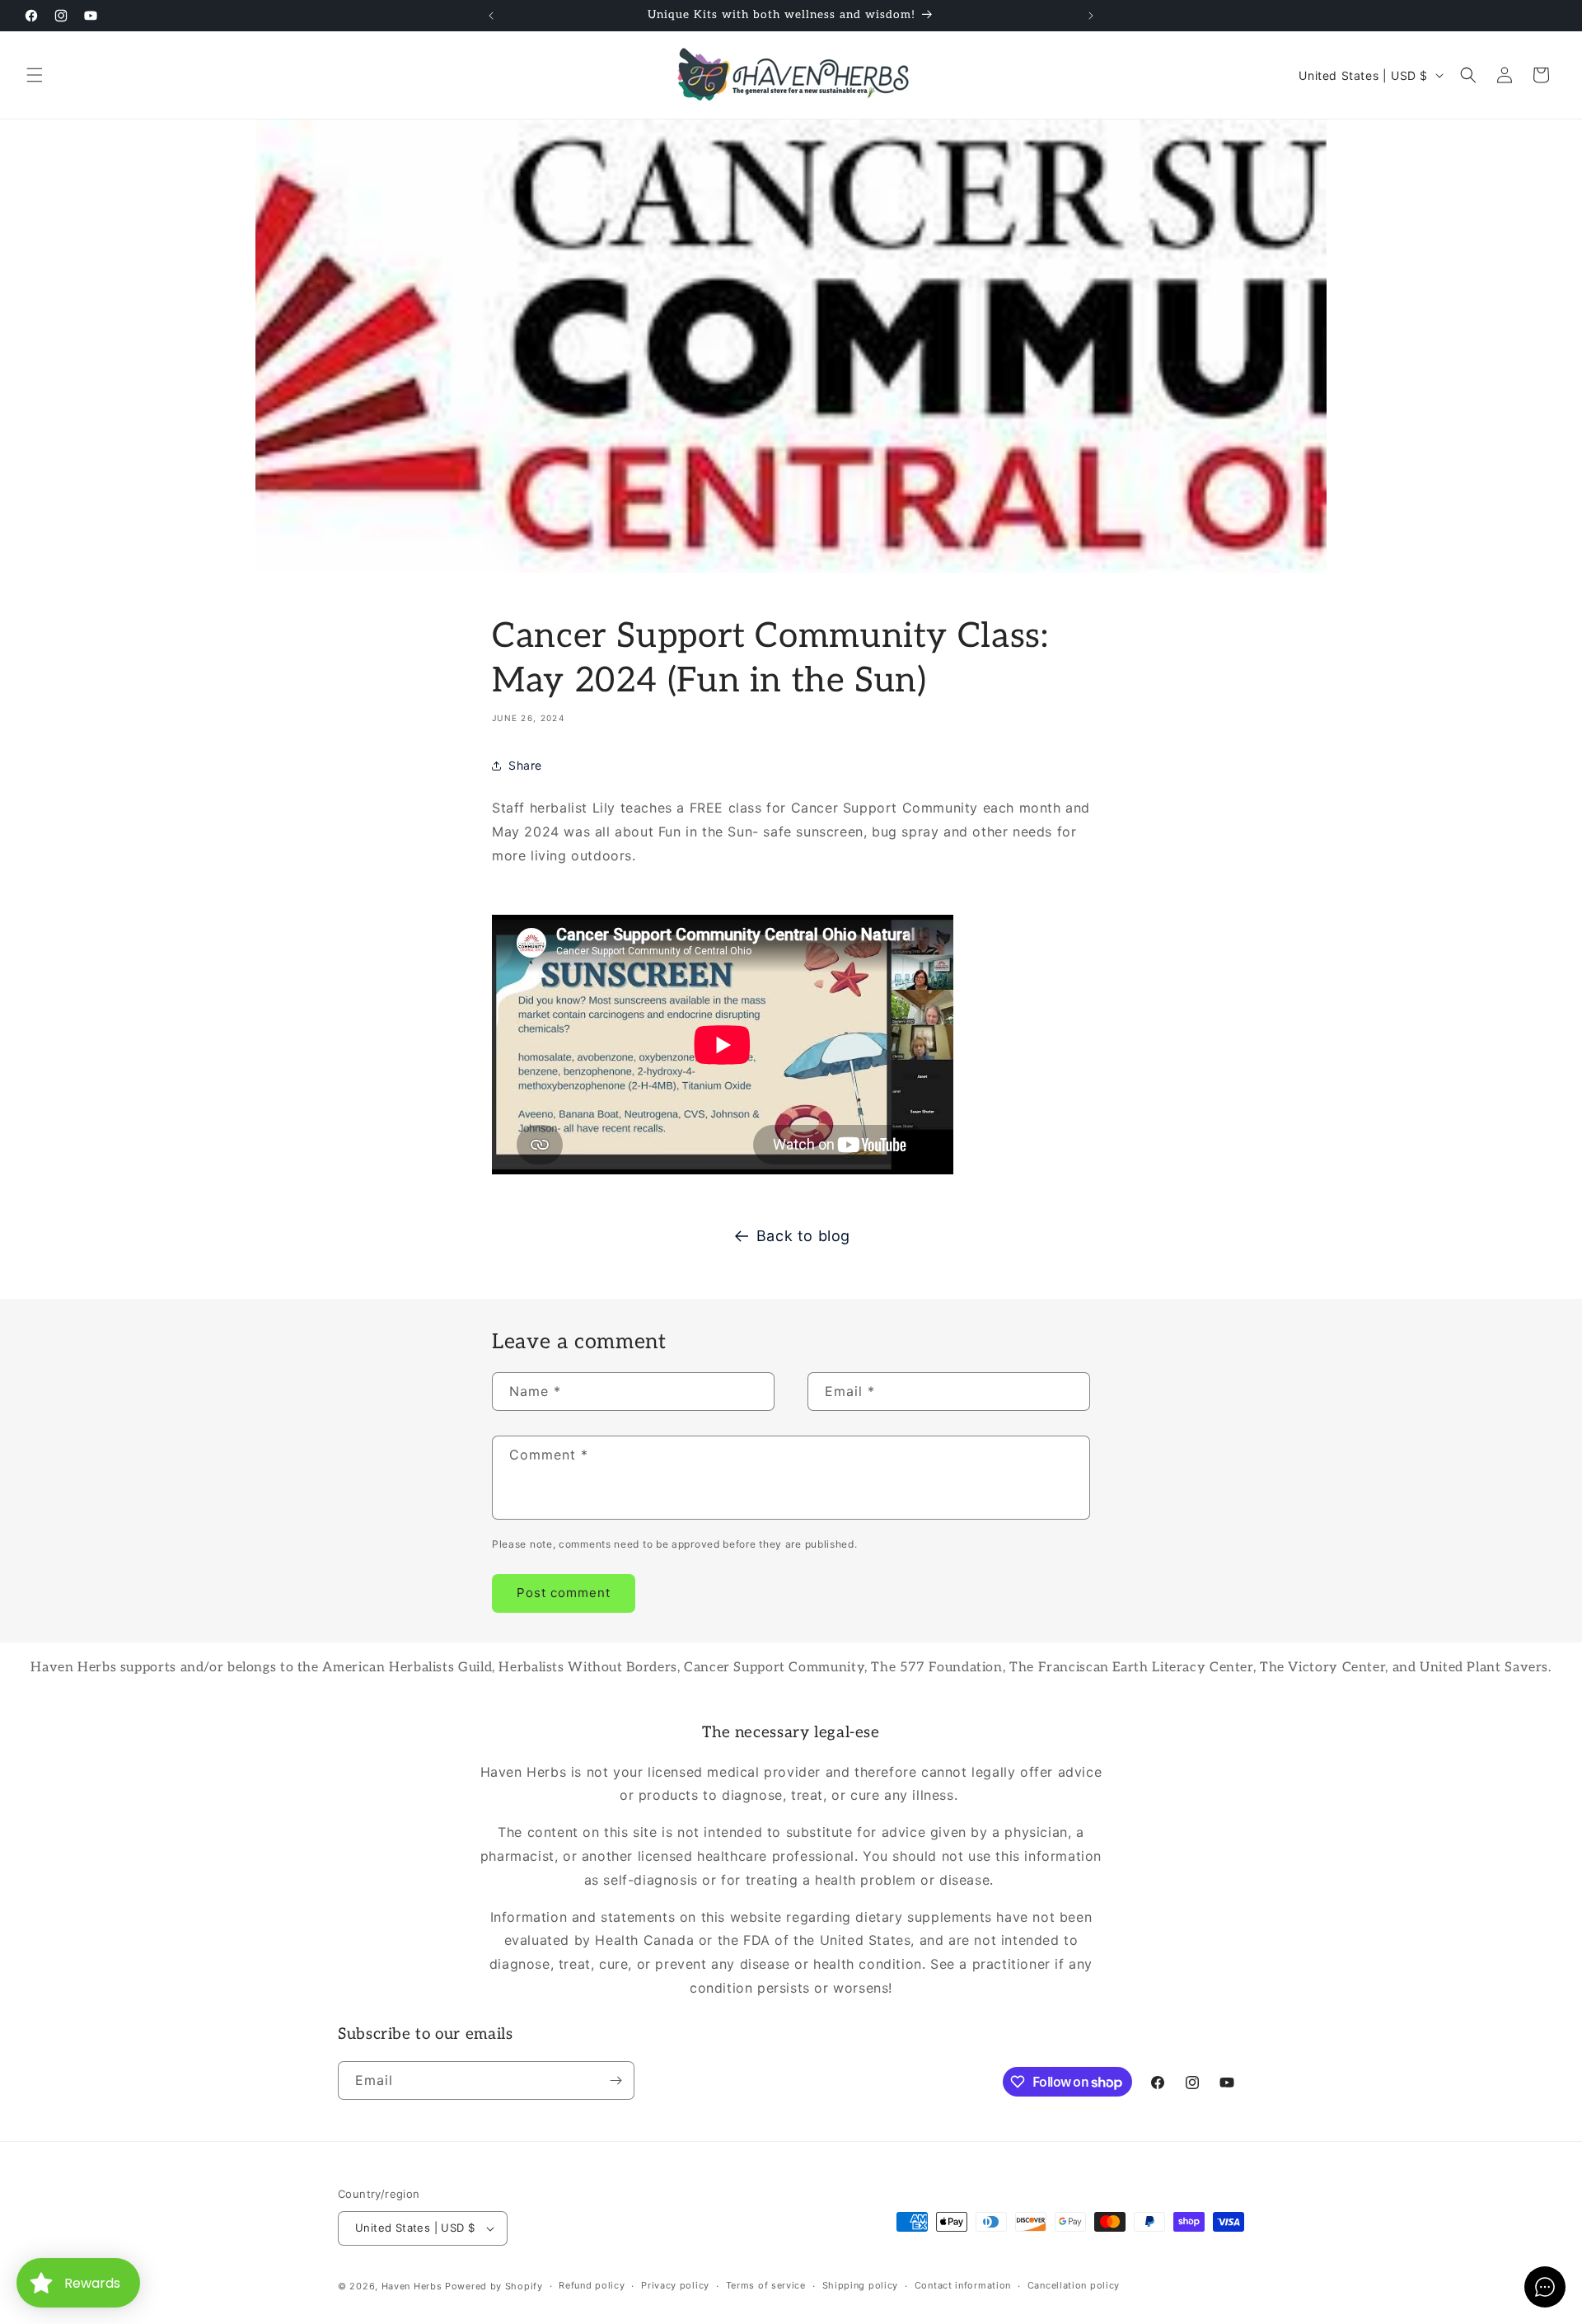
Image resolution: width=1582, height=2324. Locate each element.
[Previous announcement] (491, 16)
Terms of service (766, 2285)
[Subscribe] (615, 2080)
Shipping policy (861, 2285)
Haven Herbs (412, 2286)
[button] (35, 75)
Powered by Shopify (494, 2286)
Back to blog (803, 1236)
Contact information (963, 2285)
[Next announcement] (1091, 16)
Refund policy (592, 2285)
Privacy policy (675, 2285)
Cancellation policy (1074, 2285)
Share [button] (525, 765)
